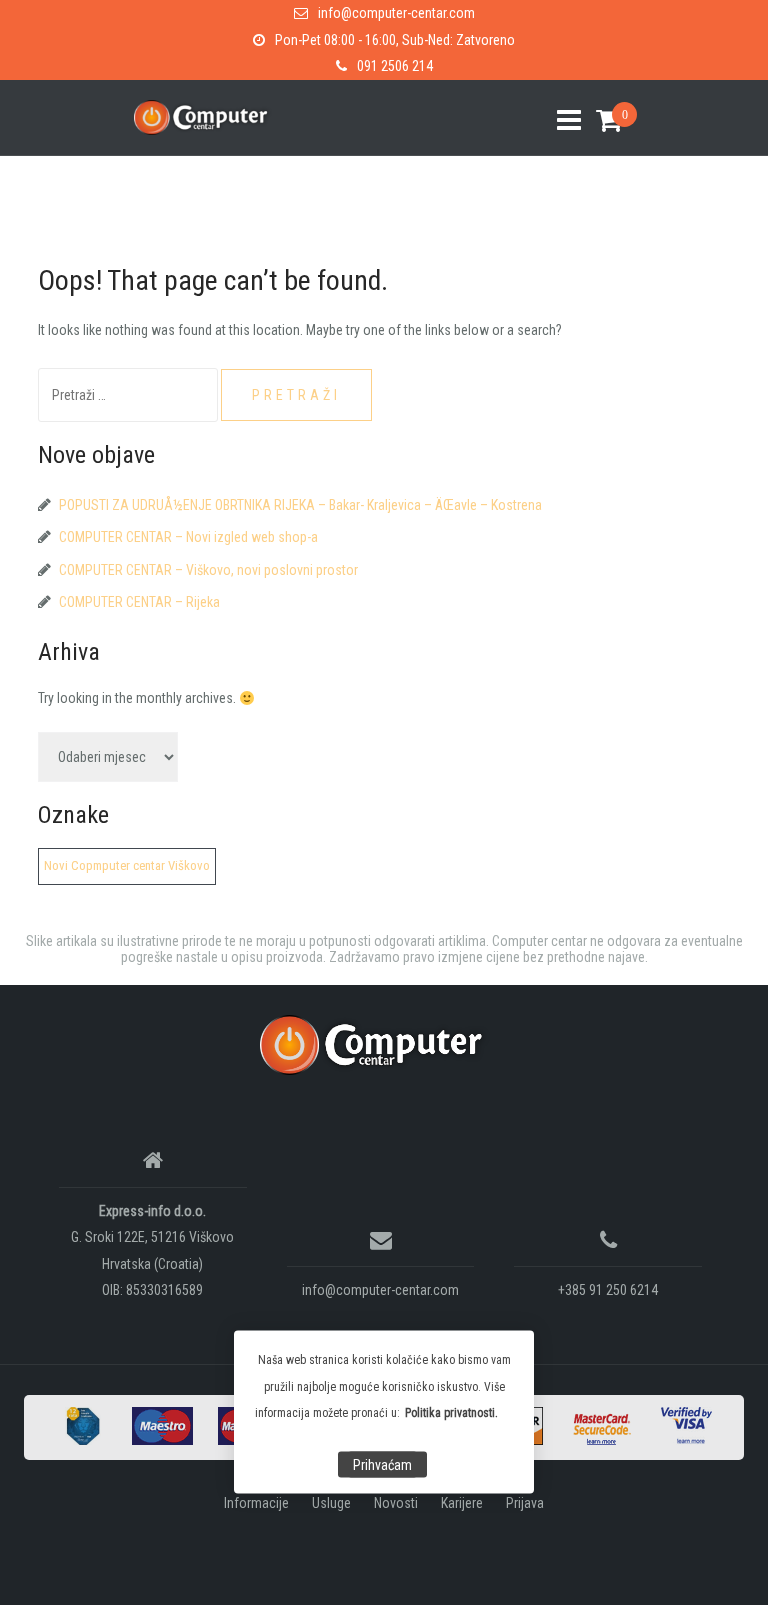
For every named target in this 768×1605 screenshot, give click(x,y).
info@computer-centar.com (396, 13)
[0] (601, 120)
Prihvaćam (382, 1465)
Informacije (256, 1503)
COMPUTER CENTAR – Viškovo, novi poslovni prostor (208, 570)
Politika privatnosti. (451, 1413)
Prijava (525, 1503)
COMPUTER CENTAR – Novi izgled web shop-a (188, 537)
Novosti (396, 1503)
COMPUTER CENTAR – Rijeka (139, 602)
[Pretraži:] (129, 395)
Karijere (462, 1503)
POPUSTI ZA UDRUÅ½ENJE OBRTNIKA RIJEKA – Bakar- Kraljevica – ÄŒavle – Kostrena (300, 505)
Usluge (331, 1503)
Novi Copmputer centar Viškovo (127, 865)
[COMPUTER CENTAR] (376, 1044)
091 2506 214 (395, 66)
